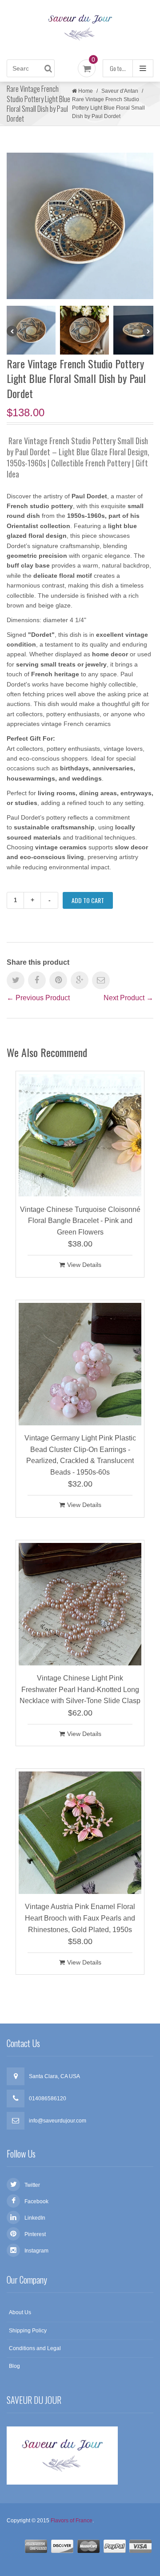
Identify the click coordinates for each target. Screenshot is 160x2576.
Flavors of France (72, 2521)
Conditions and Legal (35, 2348)
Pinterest (35, 2234)
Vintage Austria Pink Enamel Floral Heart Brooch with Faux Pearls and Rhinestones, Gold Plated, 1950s (80, 1918)
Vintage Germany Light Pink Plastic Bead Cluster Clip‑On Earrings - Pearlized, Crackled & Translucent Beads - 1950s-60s (80, 1455)
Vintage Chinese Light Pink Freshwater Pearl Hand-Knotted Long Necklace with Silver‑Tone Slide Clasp (80, 1689)
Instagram (36, 2251)
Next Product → (128, 998)
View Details (84, 1265)
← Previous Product (38, 998)
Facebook (36, 2201)
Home (86, 91)
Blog (14, 2366)
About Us (20, 2312)
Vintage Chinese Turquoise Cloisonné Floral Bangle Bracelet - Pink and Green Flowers (80, 1221)
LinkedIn (35, 2218)
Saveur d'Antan (120, 91)
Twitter (32, 2185)
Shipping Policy (28, 2331)
